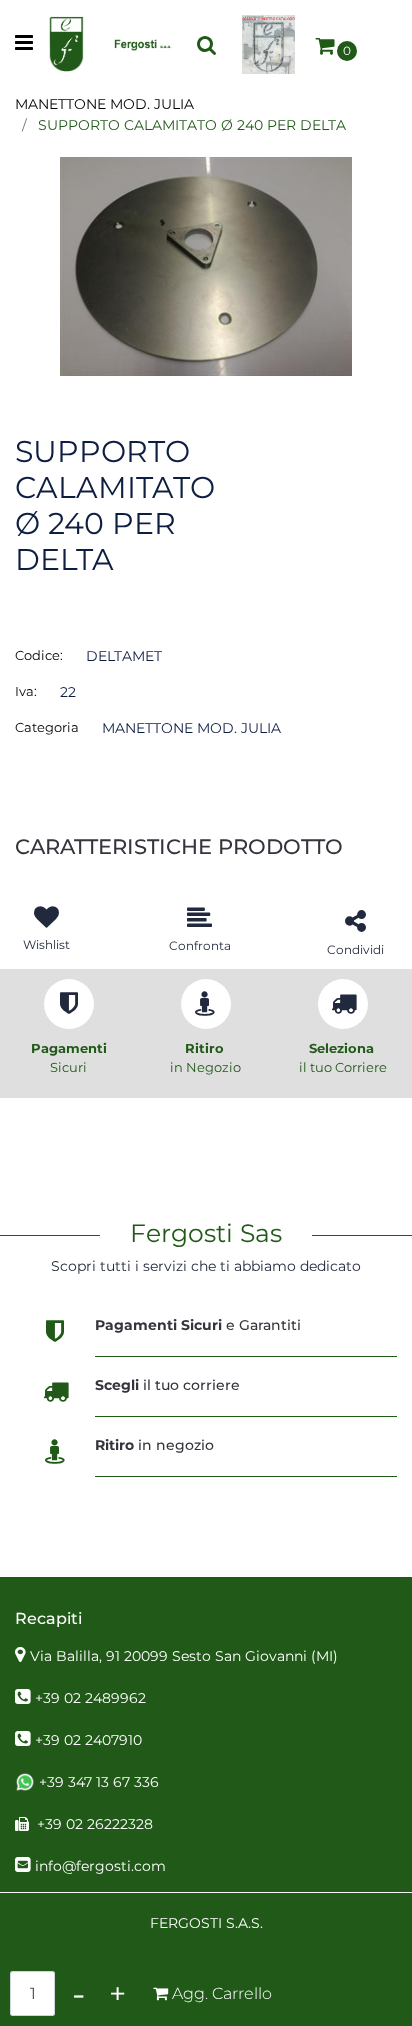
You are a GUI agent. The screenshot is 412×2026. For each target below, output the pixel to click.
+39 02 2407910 (88, 1740)
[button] (206, 265)
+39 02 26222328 (95, 1824)
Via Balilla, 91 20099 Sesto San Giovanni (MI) (184, 1656)
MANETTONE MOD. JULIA (104, 104)
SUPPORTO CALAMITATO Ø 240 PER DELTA (192, 125)
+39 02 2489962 (90, 1698)
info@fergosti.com (100, 1866)
